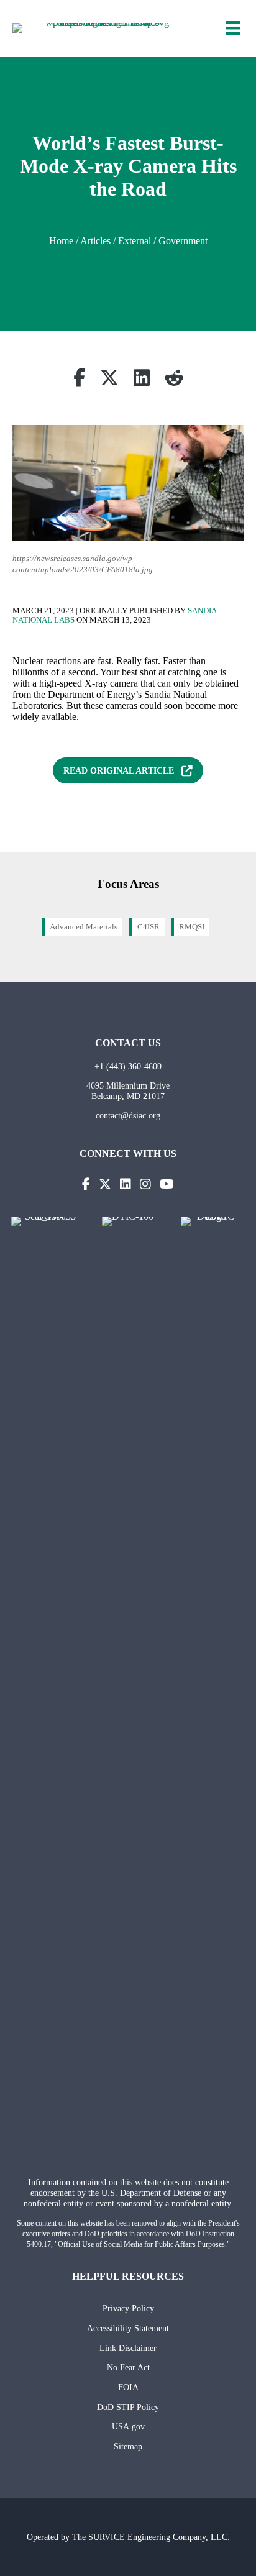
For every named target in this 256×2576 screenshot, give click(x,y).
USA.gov (128, 2426)
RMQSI (192, 927)
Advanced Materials (84, 927)
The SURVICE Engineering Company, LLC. (151, 2537)
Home (61, 241)
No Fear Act (128, 2367)
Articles (95, 241)
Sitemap (128, 2446)
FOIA (128, 2387)
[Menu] (233, 28)
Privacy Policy (128, 2308)
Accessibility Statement (128, 2328)
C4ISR (149, 927)
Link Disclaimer (128, 2348)
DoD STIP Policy (128, 2407)
